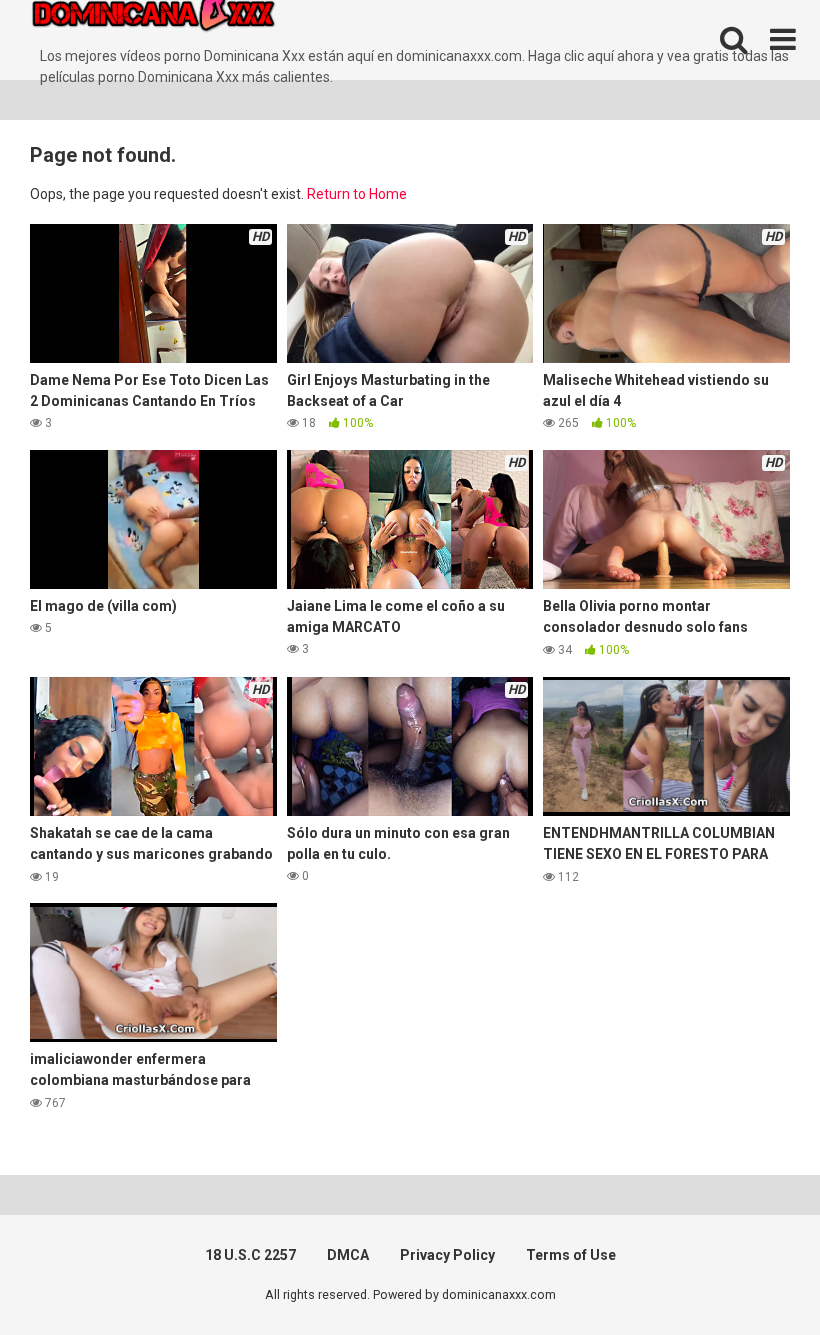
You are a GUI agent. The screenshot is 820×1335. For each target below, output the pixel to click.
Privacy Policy (447, 1255)
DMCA (348, 1255)
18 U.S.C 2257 (250, 1255)
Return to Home (357, 194)
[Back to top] (753, 1274)
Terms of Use (571, 1255)
